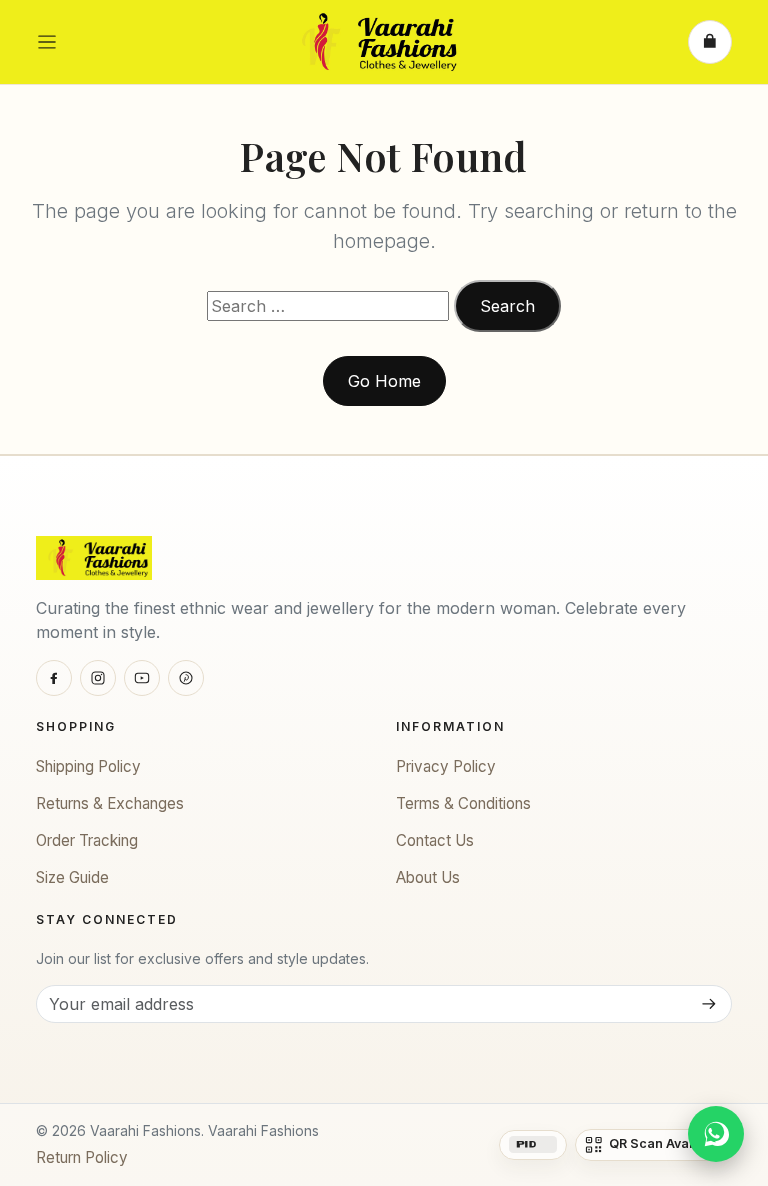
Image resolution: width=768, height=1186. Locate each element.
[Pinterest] (186, 678)
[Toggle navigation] (47, 42)
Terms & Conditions (463, 803)
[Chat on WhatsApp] (716, 1134)
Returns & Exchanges (110, 803)
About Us (428, 877)
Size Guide (72, 877)
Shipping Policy (88, 766)
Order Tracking (87, 840)
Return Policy (82, 1157)
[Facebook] (54, 678)
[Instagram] (98, 678)
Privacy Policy (446, 766)
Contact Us (435, 840)
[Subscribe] (708, 1004)
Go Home (384, 381)
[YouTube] (142, 678)
